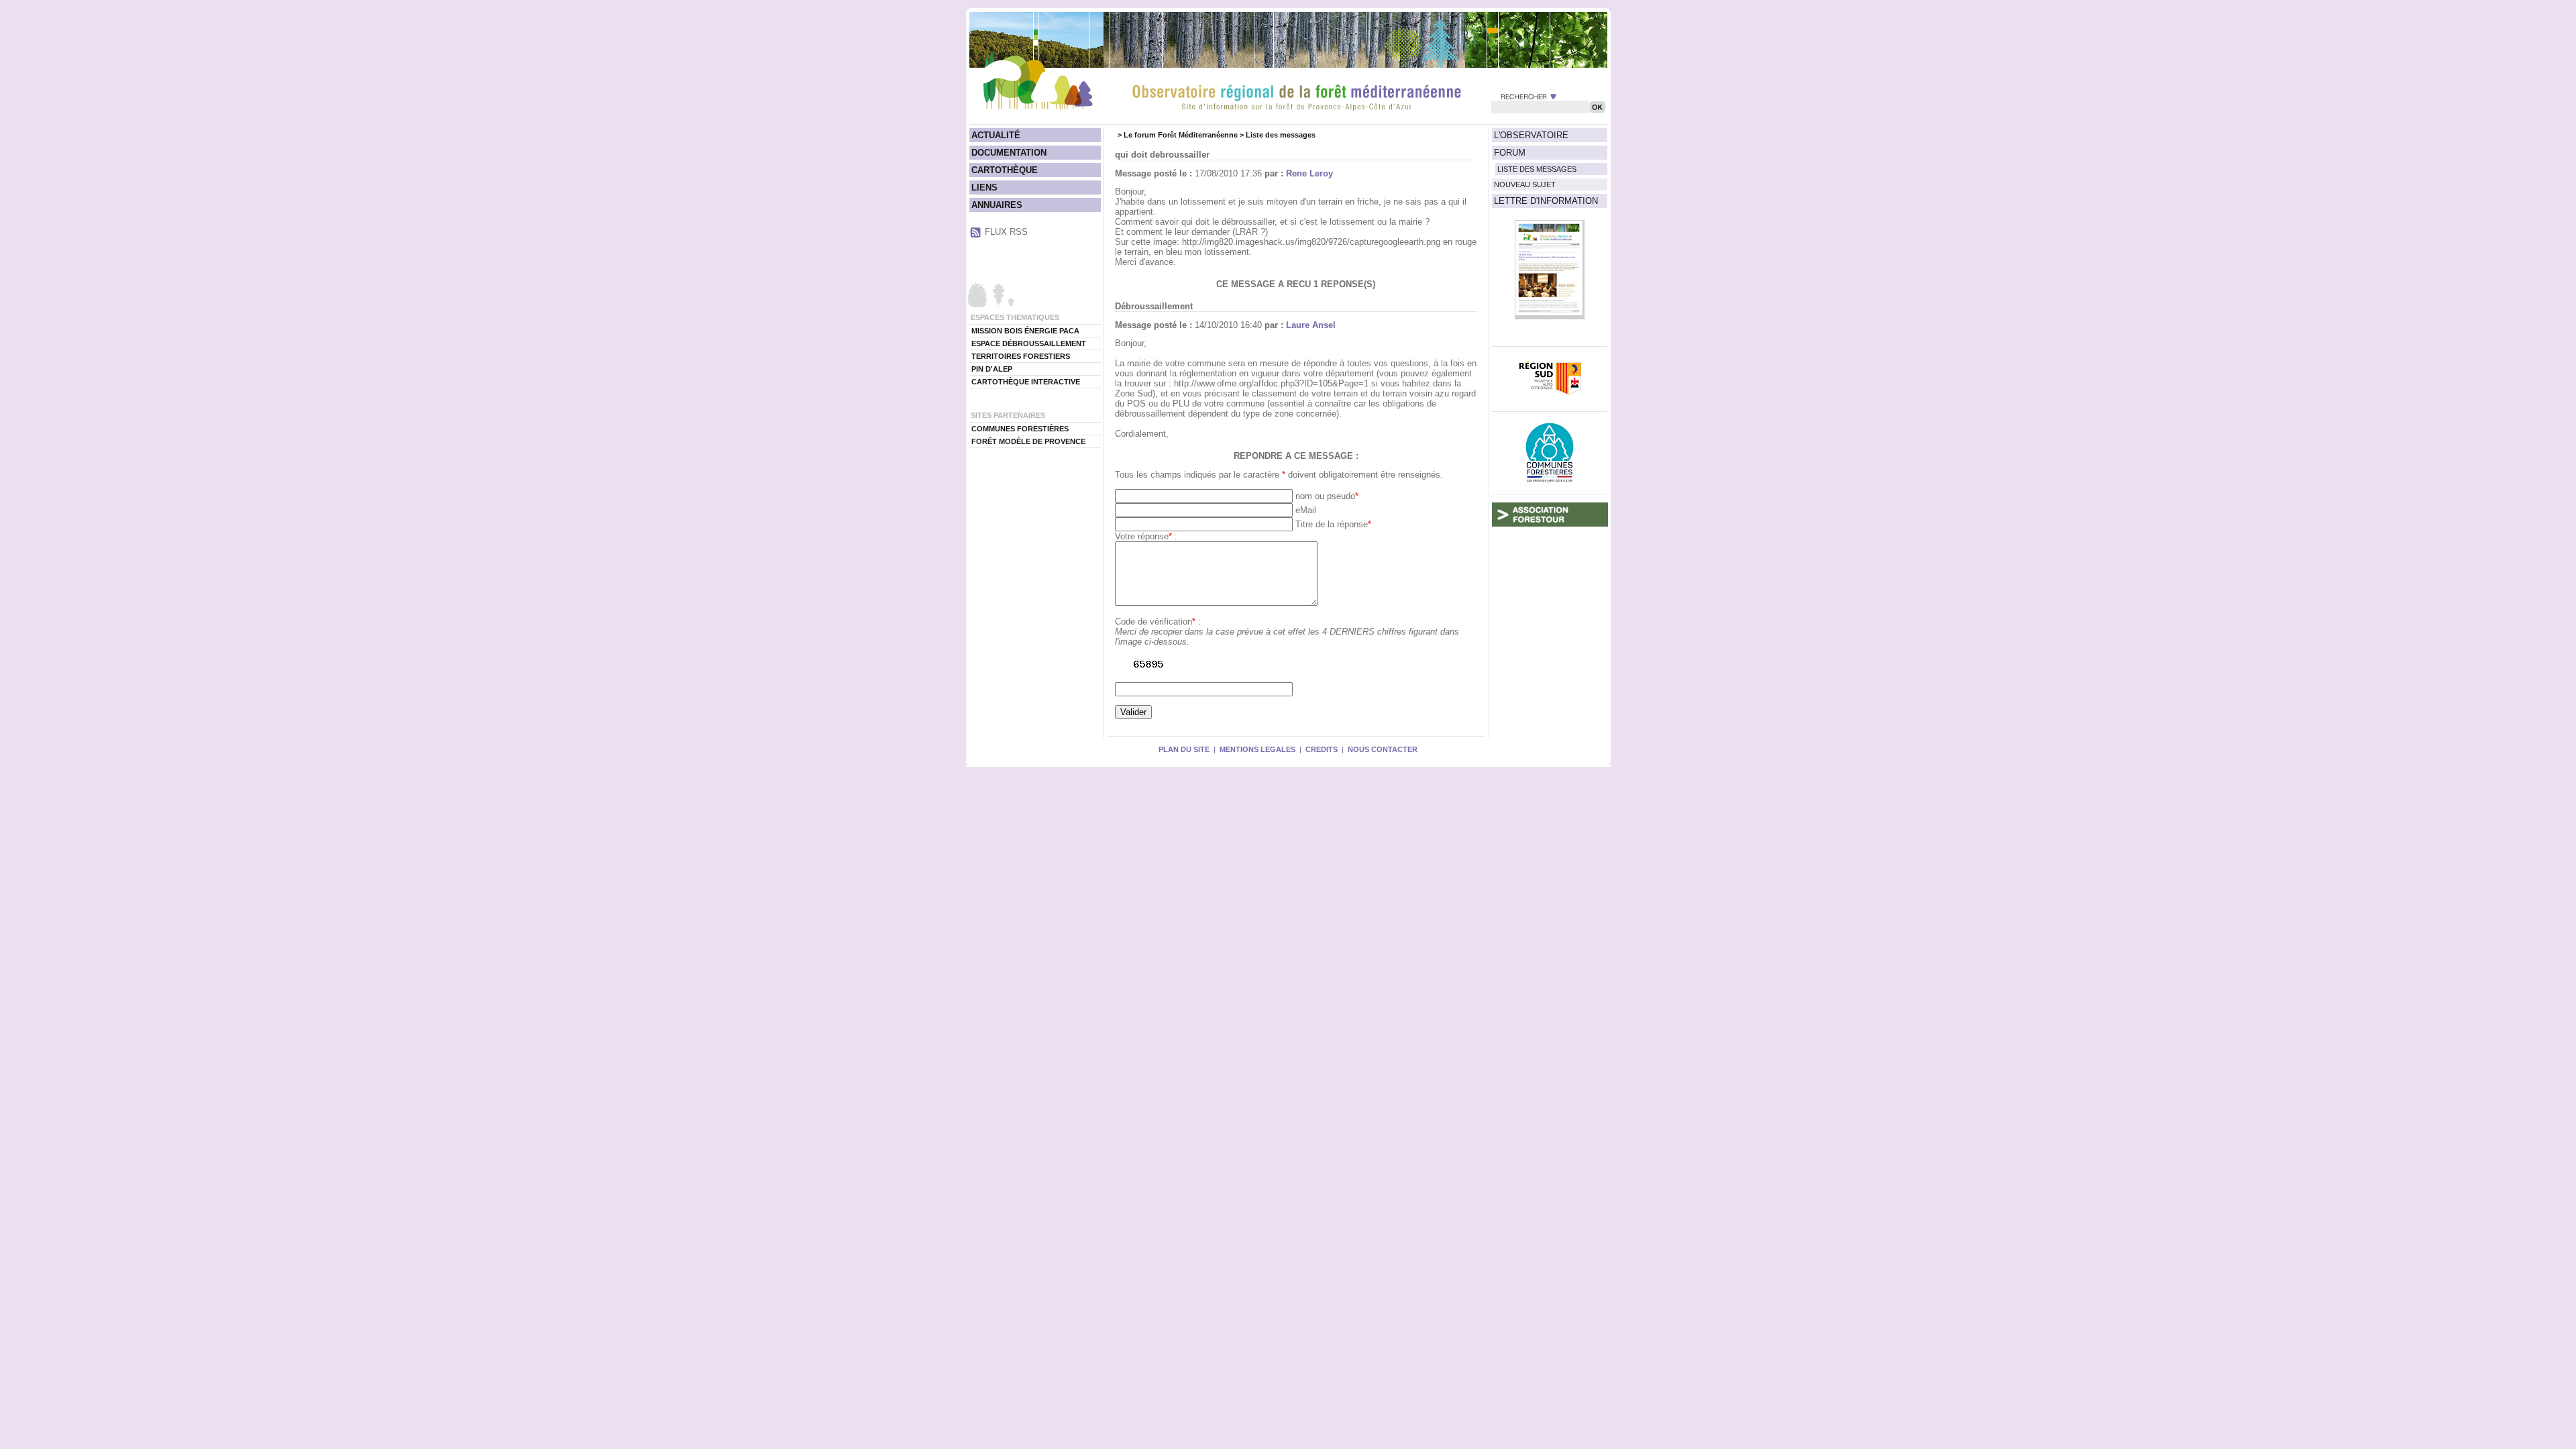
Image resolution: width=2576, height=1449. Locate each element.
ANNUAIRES (997, 205)
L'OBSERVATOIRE (1531, 135)
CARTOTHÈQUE (1005, 170)
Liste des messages (1281, 135)
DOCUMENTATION (1009, 153)
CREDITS (1322, 749)
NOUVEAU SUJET (1525, 184)
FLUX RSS (1006, 232)
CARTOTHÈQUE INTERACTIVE (1026, 382)
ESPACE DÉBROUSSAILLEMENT (1029, 343)
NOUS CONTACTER (1383, 749)
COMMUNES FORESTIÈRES (1020, 429)
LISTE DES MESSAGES (1537, 169)
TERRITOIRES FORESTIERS (1021, 356)
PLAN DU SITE (1184, 749)
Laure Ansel (1311, 325)
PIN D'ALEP (992, 369)
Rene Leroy (1309, 173)
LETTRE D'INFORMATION (1546, 201)
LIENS (984, 187)
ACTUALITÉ (996, 135)
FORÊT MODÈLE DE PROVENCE (1028, 441)
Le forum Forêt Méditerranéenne (1181, 135)
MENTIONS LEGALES (1257, 749)
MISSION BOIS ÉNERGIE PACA (1025, 331)
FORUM (1510, 153)
